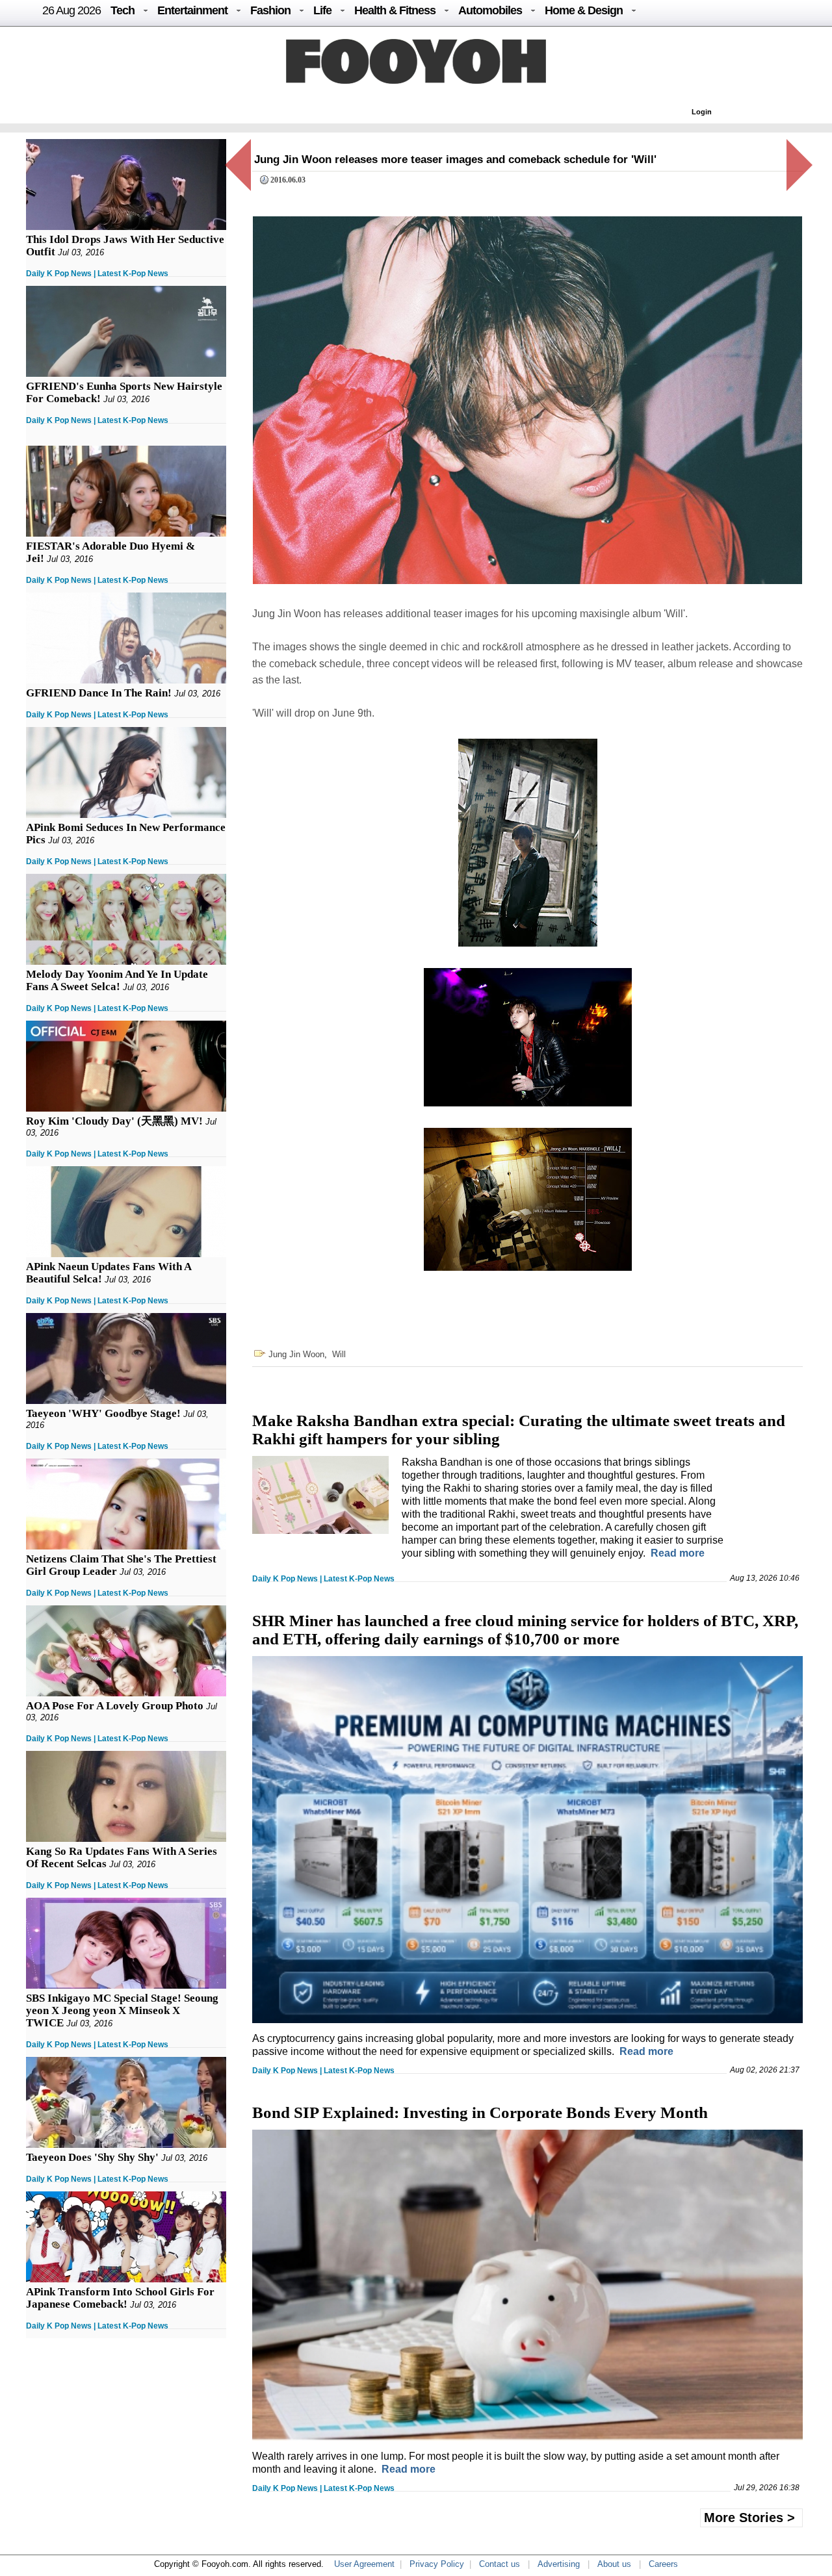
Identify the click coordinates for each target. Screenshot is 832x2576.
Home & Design (584, 10)
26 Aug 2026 (71, 10)
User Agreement (364, 2564)
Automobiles (490, 10)
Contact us (500, 2564)
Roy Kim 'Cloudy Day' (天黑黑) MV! (114, 1121)
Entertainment (192, 10)
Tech (123, 10)
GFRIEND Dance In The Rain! (99, 693)
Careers (663, 2564)
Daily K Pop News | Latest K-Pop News (97, 274)
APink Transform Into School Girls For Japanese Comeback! (120, 2298)
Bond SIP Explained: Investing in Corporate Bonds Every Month (480, 2112)
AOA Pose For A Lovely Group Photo (115, 1706)
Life (322, 10)
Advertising (559, 2564)
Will (339, 1354)
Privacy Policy (437, 2564)
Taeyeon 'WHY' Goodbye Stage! (103, 1413)
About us (614, 2564)
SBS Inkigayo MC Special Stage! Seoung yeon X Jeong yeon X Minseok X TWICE (122, 2010)
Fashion (270, 10)
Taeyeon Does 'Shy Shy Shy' (92, 2157)
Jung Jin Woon (296, 1354)
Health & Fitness (395, 10)
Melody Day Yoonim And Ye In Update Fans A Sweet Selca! (117, 980)
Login (702, 112)
